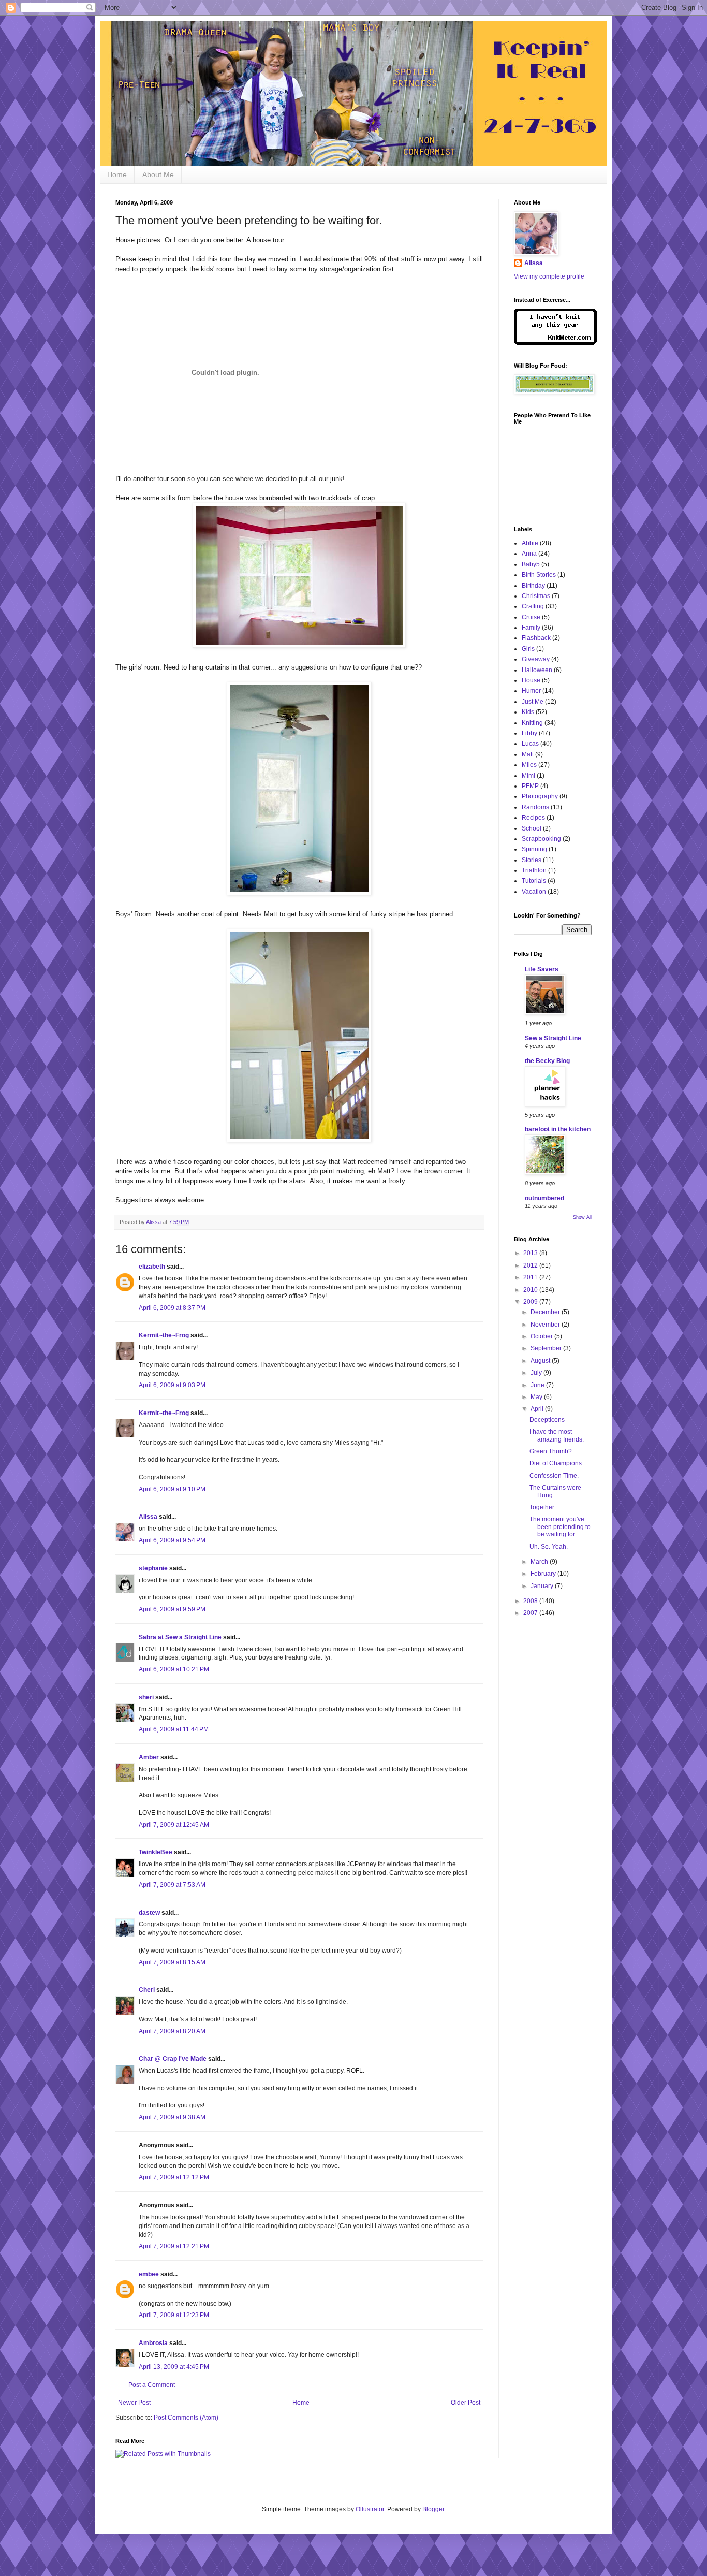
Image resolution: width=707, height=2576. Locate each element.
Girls (528, 649)
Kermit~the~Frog (164, 1335)
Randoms (535, 807)
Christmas (536, 596)
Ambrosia (153, 2343)
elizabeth (152, 1267)
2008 (531, 1601)
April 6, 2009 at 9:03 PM (172, 1385)
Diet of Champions (556, 1463)
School (532, 828)
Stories (532, 860)
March (540, 1562)
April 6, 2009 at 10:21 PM (174, 1669)
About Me (158, 174)
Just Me (533, 702)
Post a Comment (152, 2385)
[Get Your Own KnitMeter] (555, 343)
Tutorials (534, 881)
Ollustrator (370, 2509)
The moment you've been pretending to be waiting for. (560, 1527)
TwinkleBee (156, 1852)
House (531, 680)
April (538, 1409)
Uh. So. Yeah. (549, 1547)
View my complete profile (549, 276)
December (546, 1312)
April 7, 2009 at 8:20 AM (172, 2031)
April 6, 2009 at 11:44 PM (174, 1729)
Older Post (466, 2403)
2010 (531, 1290)
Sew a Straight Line (553, 1038)
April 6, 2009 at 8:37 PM (172, 1308)
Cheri (147, 1990)
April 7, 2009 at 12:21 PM (174, 2246)
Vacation (534, 892)
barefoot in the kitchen (558, 1129)
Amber (149, 1757)
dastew (149, 1913)
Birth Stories (539, 575)
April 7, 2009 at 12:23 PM (174, 2315)
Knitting (532, 723)
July (537, 1373)
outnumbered (544, 1198)
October (542, 1336)
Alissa (148, 1517)
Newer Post (134, 2403)
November (546, 1325)
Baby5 (531, 564)
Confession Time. (554, 1476)
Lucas (530, 744)
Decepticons (547, 1420)
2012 (531, 1265)
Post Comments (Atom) (186, 2418)
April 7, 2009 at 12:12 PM (174, 2177)
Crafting (533, 606)
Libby (529, 733)
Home (117, 174)
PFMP (530, 786)
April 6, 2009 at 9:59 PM (172, 1609)
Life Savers (542, 969)
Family (531, 628)
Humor (531, 691)
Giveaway (536, 659)
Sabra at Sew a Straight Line (180, 1637)
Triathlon (534, 870)
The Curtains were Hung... (555, 1491)
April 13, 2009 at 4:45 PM (174, 2367)
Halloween (537, 670)
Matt (528, 754)
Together (542, 1507)
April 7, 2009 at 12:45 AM (174, 1825)
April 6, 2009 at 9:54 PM (172, 1540)
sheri (146, 1697)
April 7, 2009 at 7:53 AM (172, 1885)
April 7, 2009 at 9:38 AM (172, 2117)
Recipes (533, 818)
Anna (529, 554)
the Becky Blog (547, 1061)
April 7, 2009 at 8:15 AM (172, 1962)
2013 (531, 1253)
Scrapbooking (541, 839)
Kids (528, 712)
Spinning (534, 849)
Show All (582, 1217)
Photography (540, 796)
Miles (529, 765)
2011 (531, 1277)
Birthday (533, 586)
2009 (531, 1302)
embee (149, 2274)
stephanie (153, 1568)
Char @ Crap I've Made (173, 2059)
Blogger (433, 2509)
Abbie (530, 543)
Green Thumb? (551, 1451)
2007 (531, 1613)
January (543, 1586)
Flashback (536, 638)
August (541, 1361)
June (538, 1385)
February (544, 1574)
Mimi (528, 776)
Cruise (531, 617)
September (547, 1348)
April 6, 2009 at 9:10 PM (172, 1489)
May (537, 1397)
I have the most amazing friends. (557, 1435)
